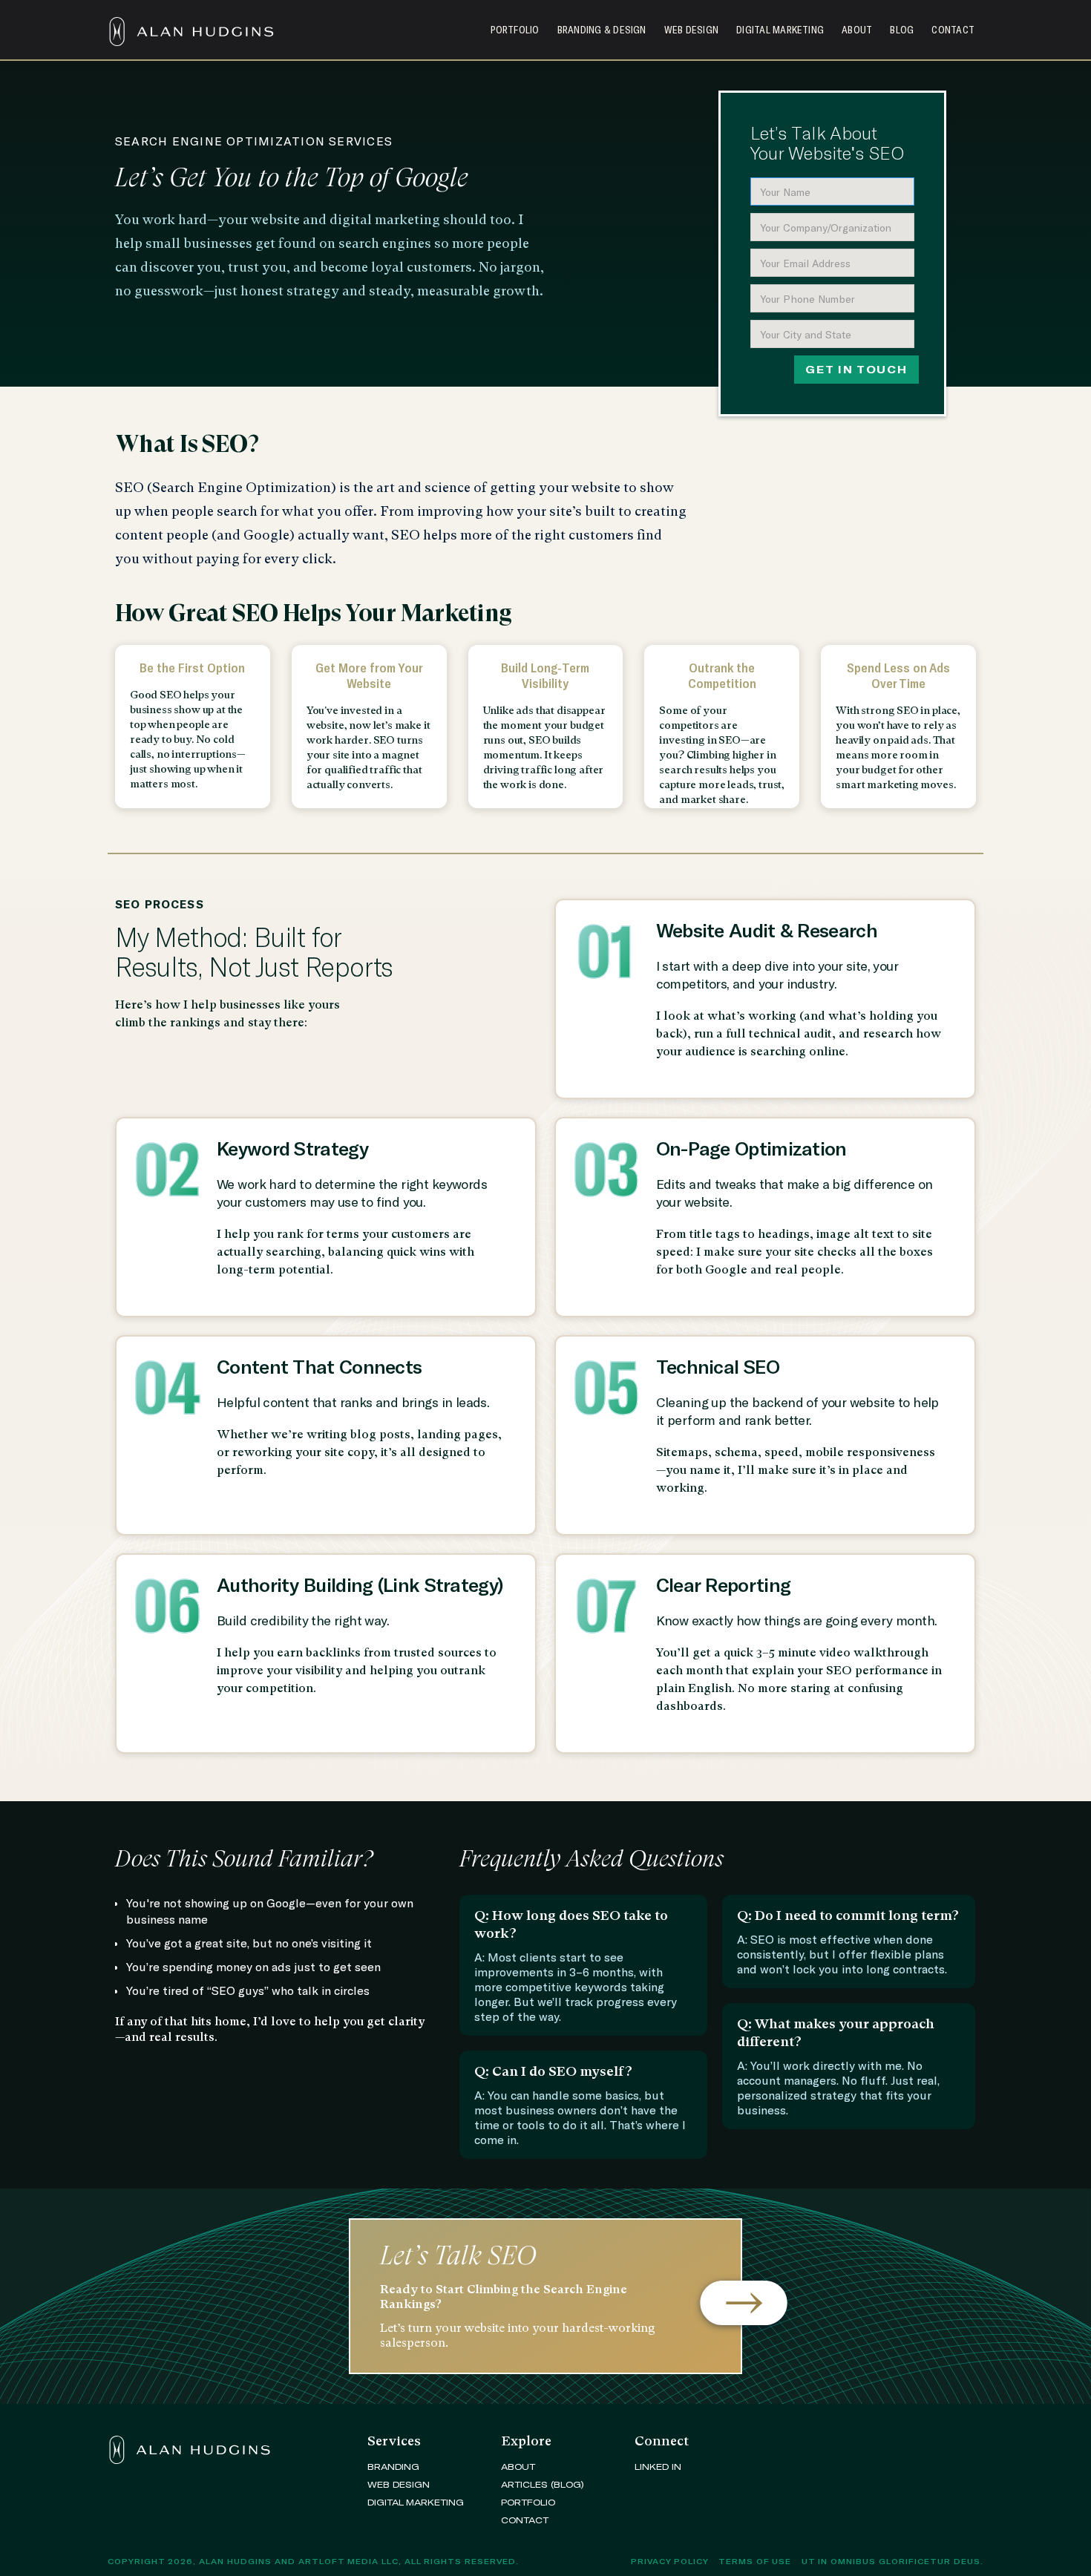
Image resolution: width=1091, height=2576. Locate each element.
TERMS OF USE (755, 2561)
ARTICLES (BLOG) (543, 2484)
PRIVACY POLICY (670, 2561)
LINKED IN (658, 2466)
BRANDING (393, 2466)
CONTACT (525, 2520)
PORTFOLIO (528, 2502)
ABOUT (518, 2466)
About (857, 30)
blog (902, 30)
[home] (197, 24)
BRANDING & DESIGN (602, 30)
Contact (953, 30)
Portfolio (515, 30)
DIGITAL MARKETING (780, 30)
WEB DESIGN (691, 30)
